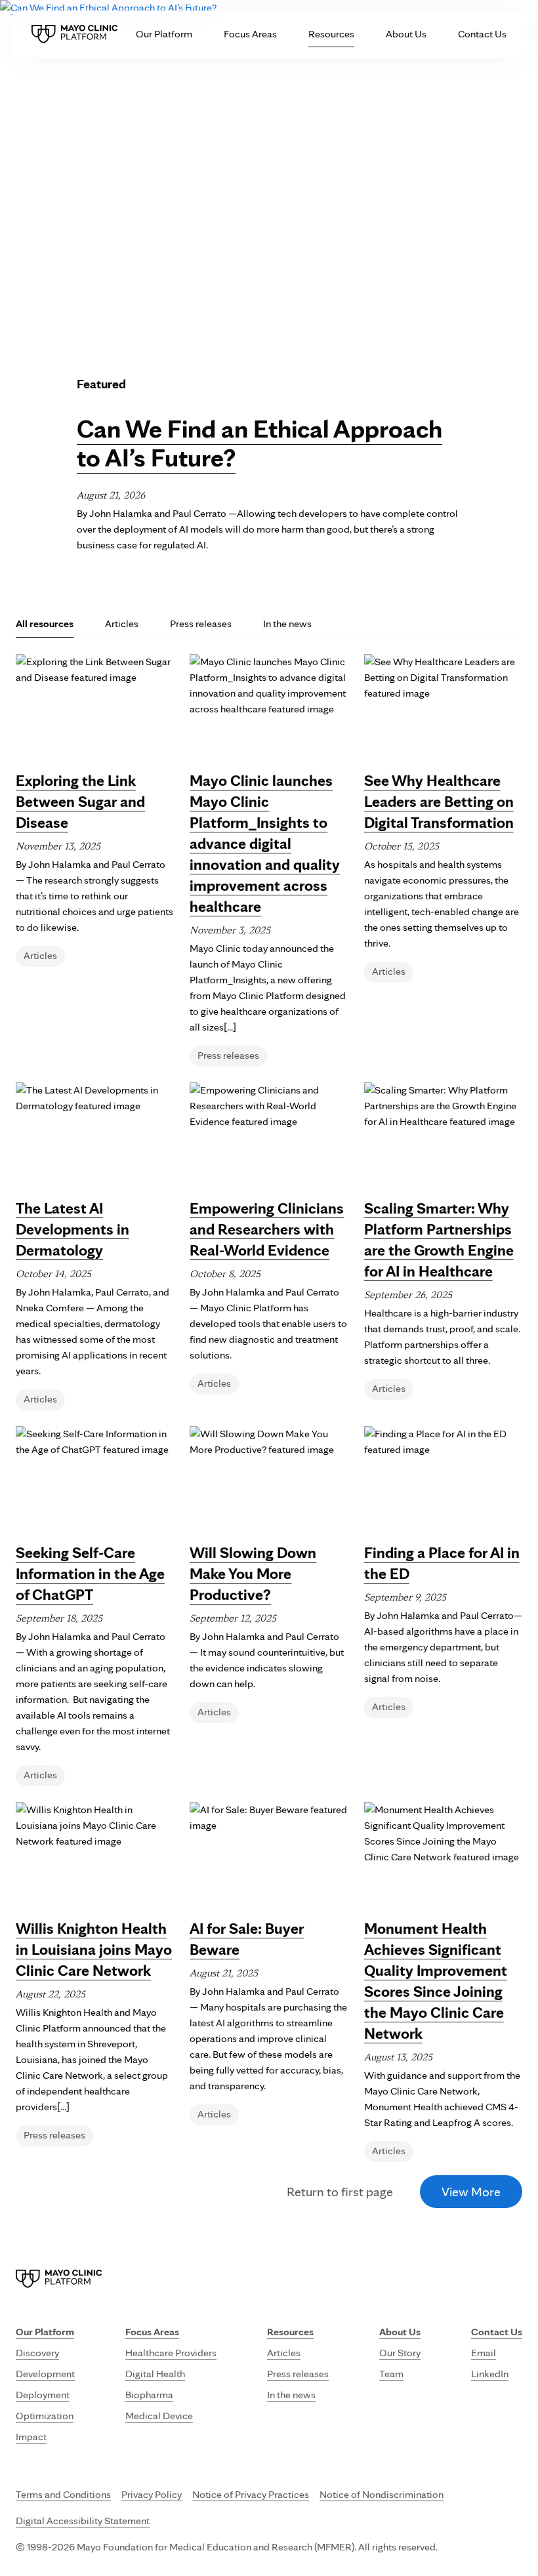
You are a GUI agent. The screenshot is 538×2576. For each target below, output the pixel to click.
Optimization (45, 2416)
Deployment (43, 2395)
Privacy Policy (152, 2494)
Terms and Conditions (63, 2494)
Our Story (400, 2353)
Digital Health (155, 2374)
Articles (122, 624)
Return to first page (340, 2192)
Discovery (37, 2353)
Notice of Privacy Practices (251, 2494)
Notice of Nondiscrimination (382, 2494)
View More (471, 2192)
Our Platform (164, 34)
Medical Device (159, 2416)
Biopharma (149, 2395)
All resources (45, 624)
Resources (331, 34)
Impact (31, 2437)
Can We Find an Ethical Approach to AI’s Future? (259, 443)
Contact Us (482, 34)
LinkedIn (490, 2374)
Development (45, 2374)
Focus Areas (250, 34)
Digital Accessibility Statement (83, 2521)
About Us (406, 34)
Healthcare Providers (171, 2353)
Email (484, 2353)
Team (391, 2374)
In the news (287, 624)
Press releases (201, 624)
